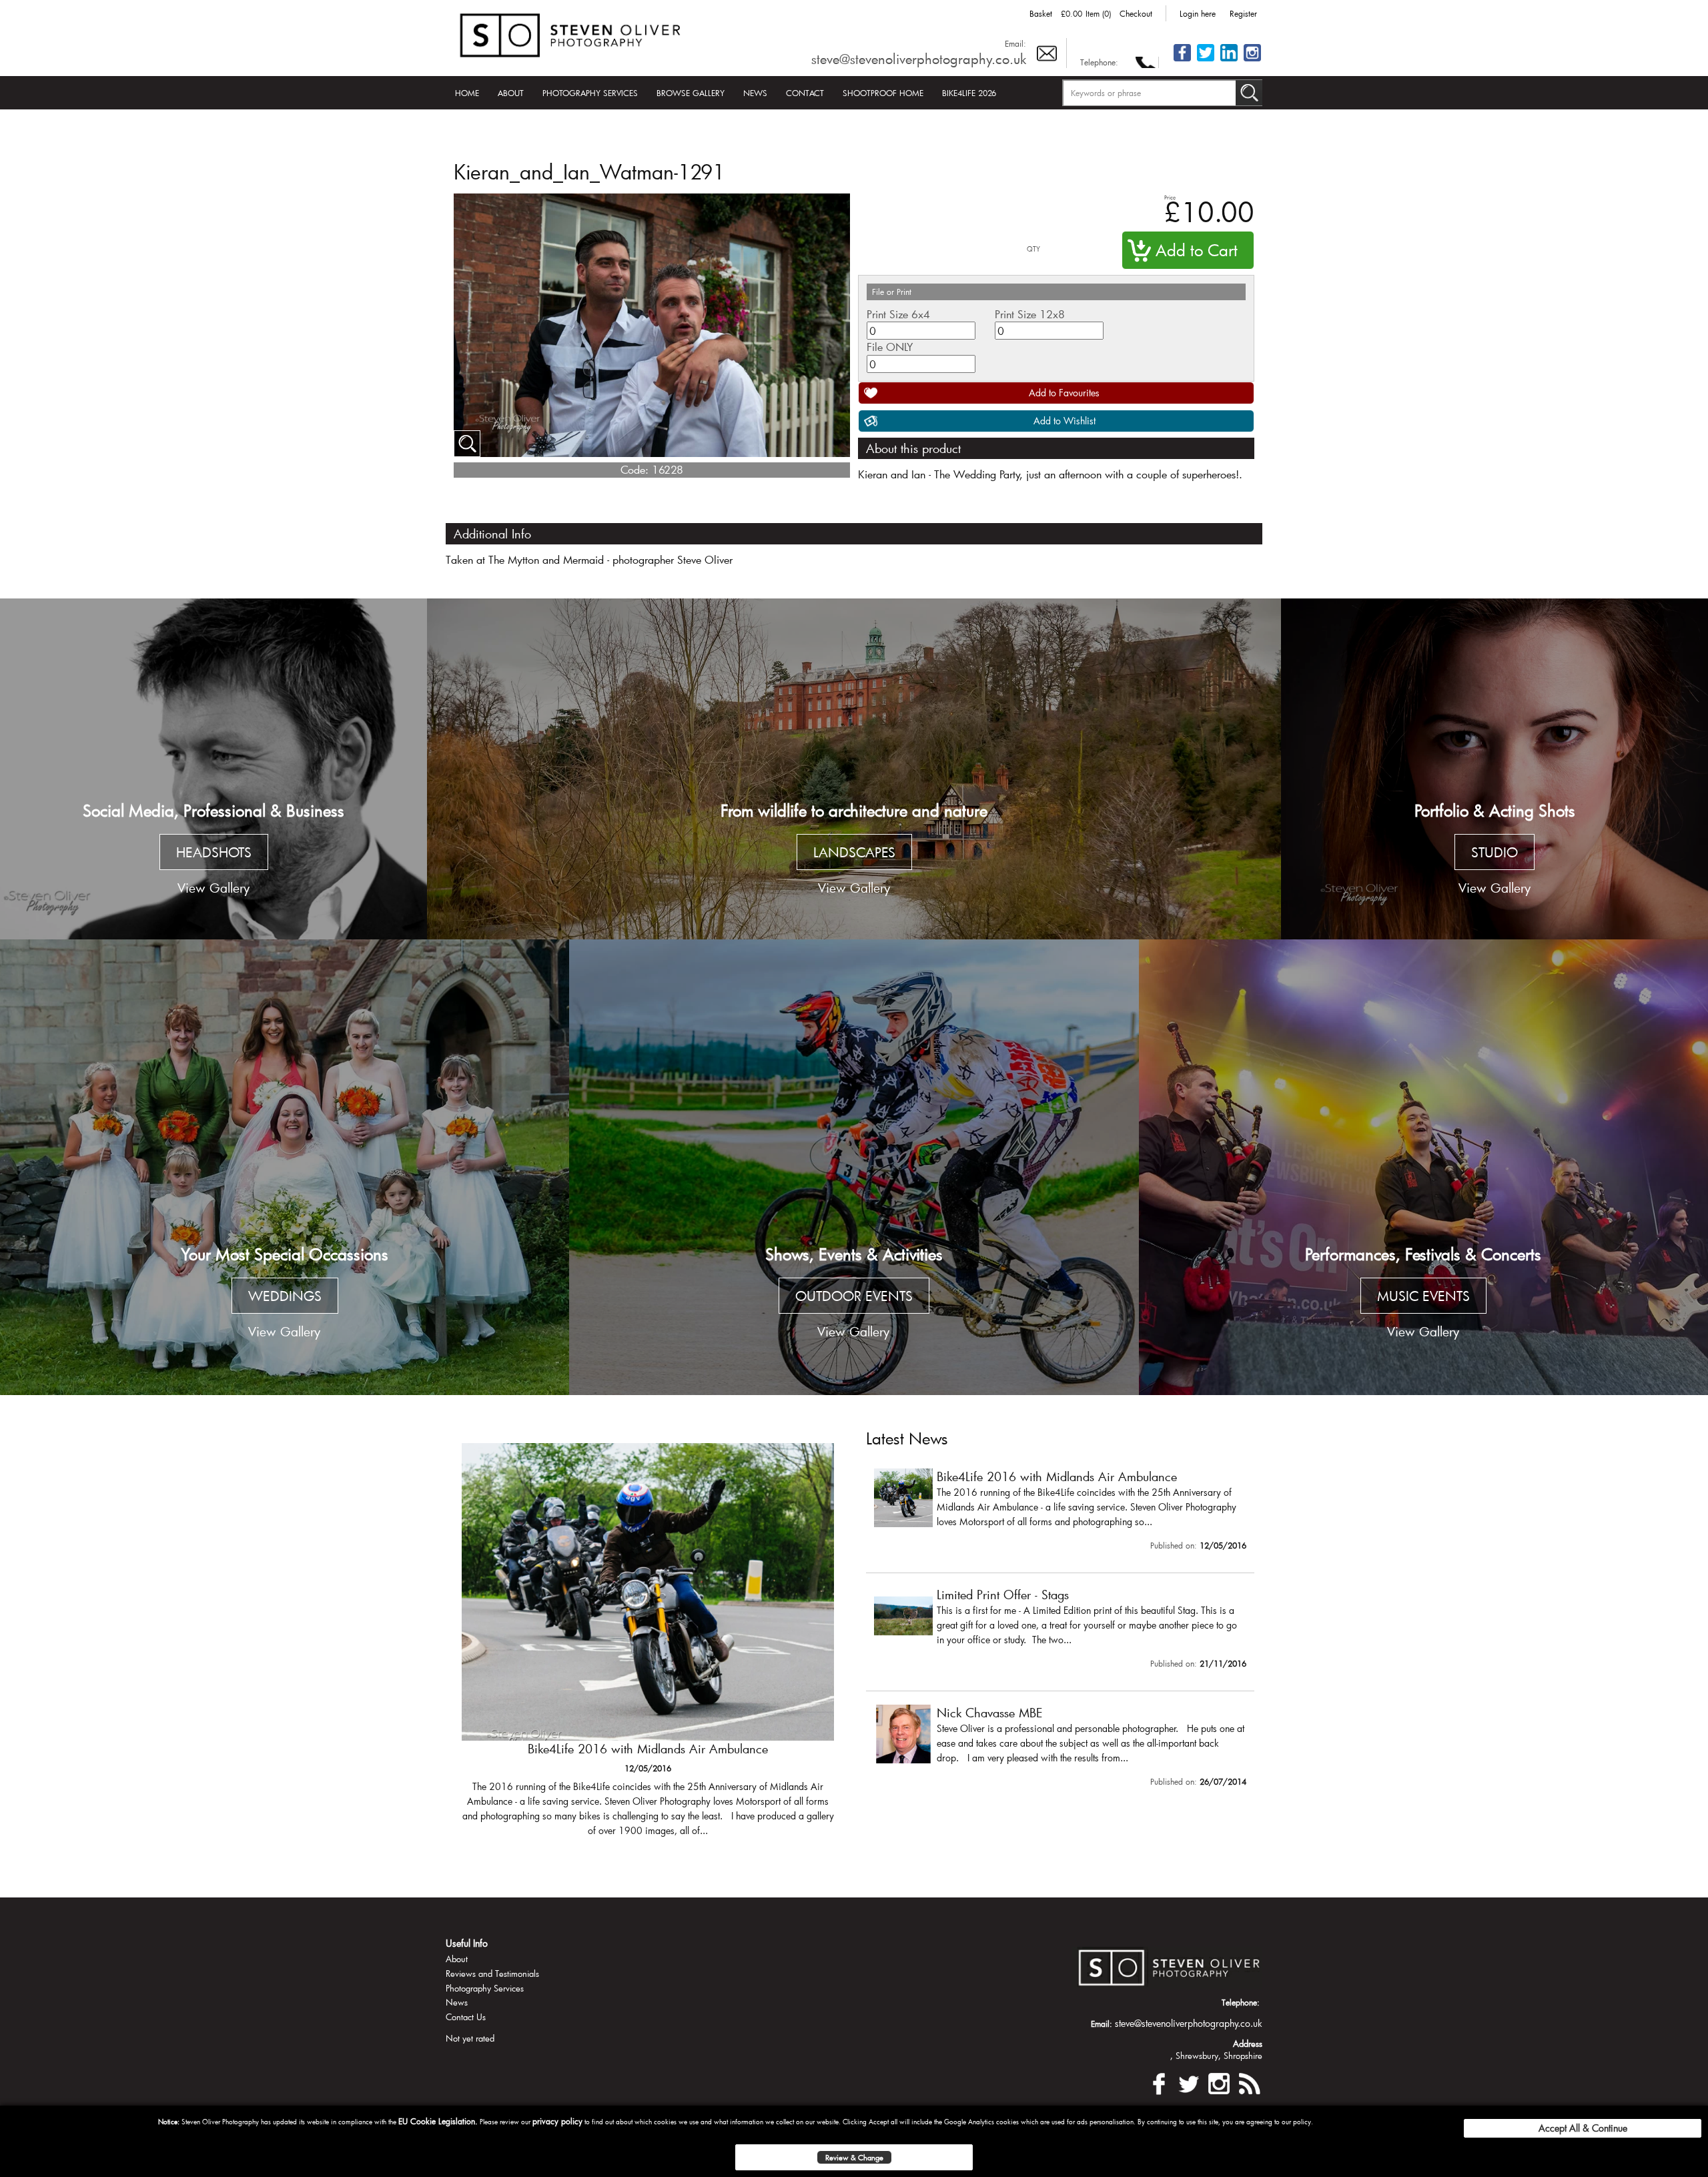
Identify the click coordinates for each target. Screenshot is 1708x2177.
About (511, 93)
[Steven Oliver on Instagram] (1219, 2081)
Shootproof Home (883, 93)
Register (1243, 13)
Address (1248, 2044)
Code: (634, 469)
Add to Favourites (1064, 393)
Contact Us (466, 2017)
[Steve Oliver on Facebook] (1182, 60)
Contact (805, 93)
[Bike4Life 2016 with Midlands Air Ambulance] (1060, 1512)
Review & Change (854, 2157)
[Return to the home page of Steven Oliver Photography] (571, 33)
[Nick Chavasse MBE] (1060, 1749)
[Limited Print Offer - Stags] (648, 1647)
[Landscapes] (854, 769)
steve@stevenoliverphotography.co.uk (919, 59)
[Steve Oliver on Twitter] (1206, 60)
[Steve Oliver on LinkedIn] (1229, 60)
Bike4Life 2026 (969, 93)
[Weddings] (285, 1167)
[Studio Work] (1494, 769)
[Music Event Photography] (1423, 1167)
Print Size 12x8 (1030, 314)
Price (1170, 197)
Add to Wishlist (1064, 421)
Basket (1041, 13)
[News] (1249, 2081)
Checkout (1136, 13)
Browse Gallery (691, 93)
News (755, 93)
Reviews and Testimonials (492, 1974)
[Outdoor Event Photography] (854, 1167)
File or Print (892, 292)
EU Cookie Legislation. (438, 2121)
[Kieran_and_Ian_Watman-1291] (467, 444)
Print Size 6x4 (898, 314)
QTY (1033, 249)
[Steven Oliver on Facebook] (1159, 2081)
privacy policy (557, 2121)
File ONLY (890, 347)
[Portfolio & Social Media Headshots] (213, 769)
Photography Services (590, 93)
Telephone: (1099, 62)
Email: (1015, 43)
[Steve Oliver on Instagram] (1252, 60)
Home (467, 93)
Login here (1198, 13)
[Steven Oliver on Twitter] (1189, 2081)
